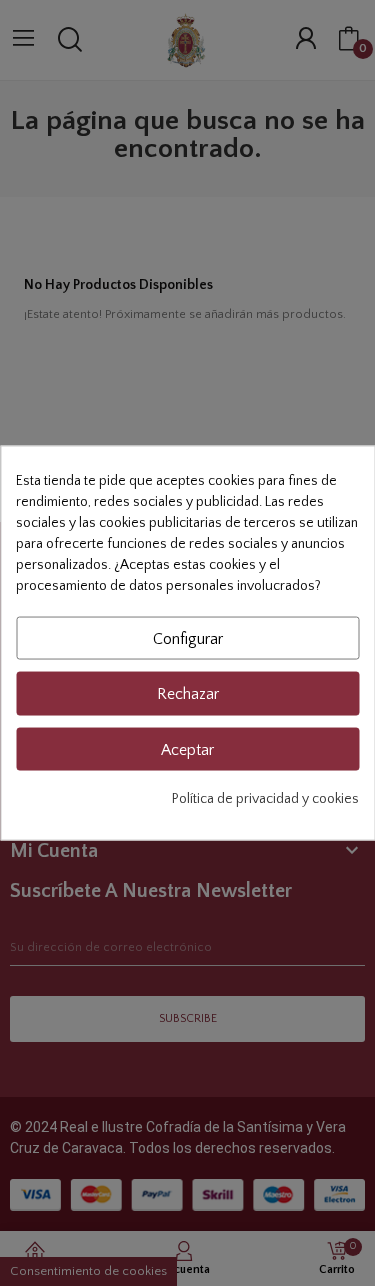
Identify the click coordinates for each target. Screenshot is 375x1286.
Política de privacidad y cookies (265, 798)
